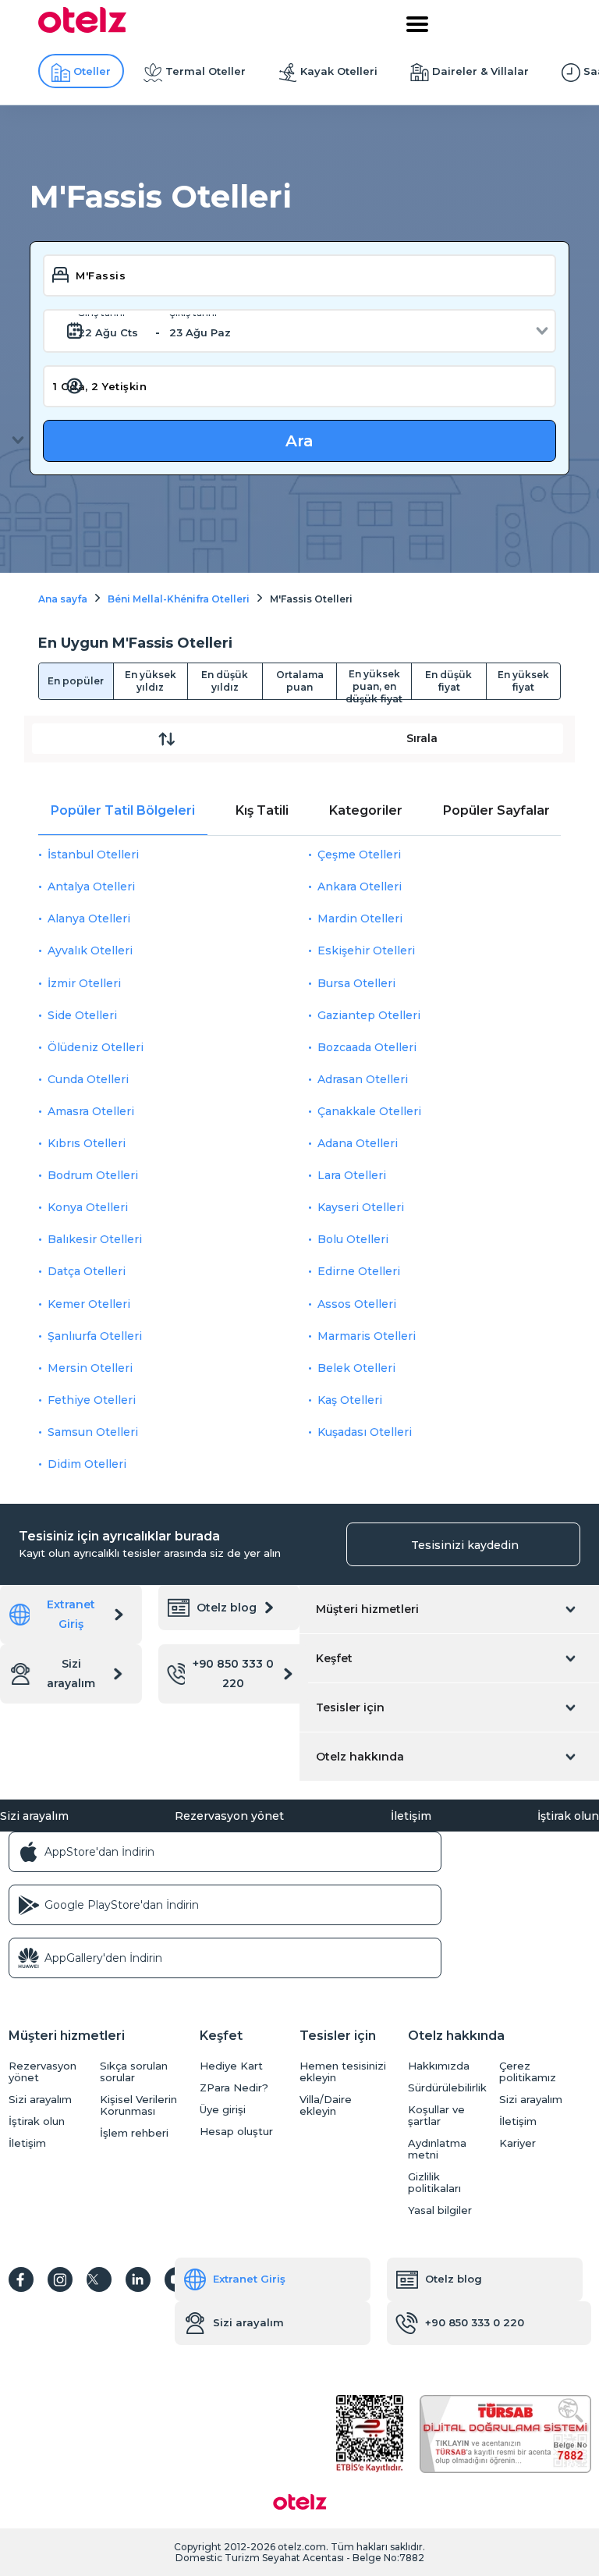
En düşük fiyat (448, 681)
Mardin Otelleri (360, 918)
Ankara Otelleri (360, 886)
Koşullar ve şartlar (436, 2116)
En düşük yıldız (225, 681)
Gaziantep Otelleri (369, 1015)
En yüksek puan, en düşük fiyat (374, 684)
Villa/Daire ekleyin (326, 2105)
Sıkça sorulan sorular (134, 2072)
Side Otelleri (82, 1015)
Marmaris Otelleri (367, 1336)
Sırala (422, 738)
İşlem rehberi (134, 2133)
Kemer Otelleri (89, 1304)
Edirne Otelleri (359, 1271)
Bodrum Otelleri (93, 1175)
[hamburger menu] (417, 24)
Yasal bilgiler (440, 2210)
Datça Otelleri (87, 1271)
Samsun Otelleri (93, 1432)
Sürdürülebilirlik (447, 2088)
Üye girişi (223, 2110)
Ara (299, 441)
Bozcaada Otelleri (367, 1047)
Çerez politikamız (528, 2072)
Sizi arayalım (71, 1674)
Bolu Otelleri (353, 1239)
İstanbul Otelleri (93, 855)
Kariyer (517, 2143)
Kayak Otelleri (339, 71)
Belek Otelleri (356, 1368)
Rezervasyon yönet (229, 1816)
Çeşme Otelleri (359, 855)
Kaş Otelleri (350, 1400)
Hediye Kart (231, 2066)
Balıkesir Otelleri (95, 1239)
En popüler (76, 681)
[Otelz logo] (82, 29)
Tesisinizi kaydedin (465, 1545)
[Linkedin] (138, 2279)
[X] (99, 2279)
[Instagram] (60, 2279)
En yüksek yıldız (151, 681)
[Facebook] (21, 2279)
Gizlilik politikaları (434, 2183)
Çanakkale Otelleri (369, 1111)
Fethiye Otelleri (92, 1400)
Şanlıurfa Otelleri (95, 1336)
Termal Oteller (206, 71)
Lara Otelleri (352, 1175)
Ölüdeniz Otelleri (96, 1047)
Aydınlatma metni (437, 2149)
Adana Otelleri (358, 1143)
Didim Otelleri (87, 1464)
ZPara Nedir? (234, 2088)
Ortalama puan (300, 681)
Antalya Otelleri (91, 886)
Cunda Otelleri (88, 1079)
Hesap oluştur (236, 2132)
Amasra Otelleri (91, 1111)
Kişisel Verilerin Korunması (138, 2105)
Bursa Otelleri (356, 983)
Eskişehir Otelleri (366, 950)
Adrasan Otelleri (363, 1079)
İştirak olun (568, 1816)
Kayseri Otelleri (361, 1207)
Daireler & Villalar (480, 71)
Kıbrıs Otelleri (87, 1143)
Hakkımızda (439, 2066)
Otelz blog (227, 1608)
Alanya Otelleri (89, 918)
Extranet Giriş (71, 1614)
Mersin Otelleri (90, 1368)
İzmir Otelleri (84, 983)
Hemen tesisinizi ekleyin (343, 2072)
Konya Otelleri (88, 1207)
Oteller (92, 71)
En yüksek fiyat (523, 681)
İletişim (411, 1816)
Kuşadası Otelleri (365, 1432)
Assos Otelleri (357, 1304)
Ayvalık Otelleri (90, 950)
